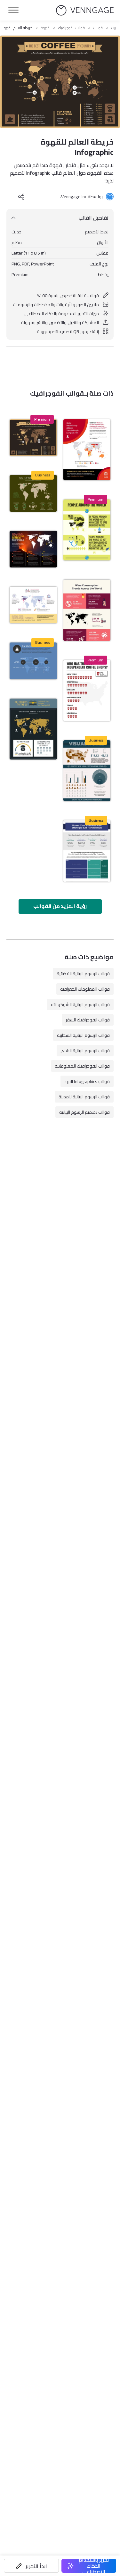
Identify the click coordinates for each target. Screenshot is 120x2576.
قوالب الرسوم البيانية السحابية (83, 1035)
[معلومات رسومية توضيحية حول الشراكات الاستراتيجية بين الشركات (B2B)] (87, 851)
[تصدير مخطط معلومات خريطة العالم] (33, 729)
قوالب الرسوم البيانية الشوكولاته (80, 1004)
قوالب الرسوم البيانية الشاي (85, 1051)
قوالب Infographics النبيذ (87, 1081)
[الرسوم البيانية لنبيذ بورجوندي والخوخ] (87, 610)
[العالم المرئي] (87, 771)
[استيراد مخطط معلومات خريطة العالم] (33, 493)
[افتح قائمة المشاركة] (21, 197)
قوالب (98, 28)
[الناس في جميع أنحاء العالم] (87, 530)
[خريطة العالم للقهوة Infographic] (33, 438)
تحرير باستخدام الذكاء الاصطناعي (94, 2566)
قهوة (45, 28)
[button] (31, 2566)
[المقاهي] (87, 691)
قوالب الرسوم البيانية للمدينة (84, 1097)
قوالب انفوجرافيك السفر (88, 1020)
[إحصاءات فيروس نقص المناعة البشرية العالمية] (87, 450)
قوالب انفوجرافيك (72, 28)
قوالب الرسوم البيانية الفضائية (83, 974)
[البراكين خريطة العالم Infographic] (33, 549)
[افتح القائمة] (13, 10)
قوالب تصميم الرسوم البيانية (84, 1112)
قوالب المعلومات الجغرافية (85, 989)
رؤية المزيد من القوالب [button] (60, 906)
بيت (114, 28)
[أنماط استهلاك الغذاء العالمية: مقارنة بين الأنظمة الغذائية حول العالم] (33, 605)
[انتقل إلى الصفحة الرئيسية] (85, 10)
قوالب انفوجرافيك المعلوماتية (82, 1066)
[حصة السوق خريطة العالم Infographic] (33, 661)
